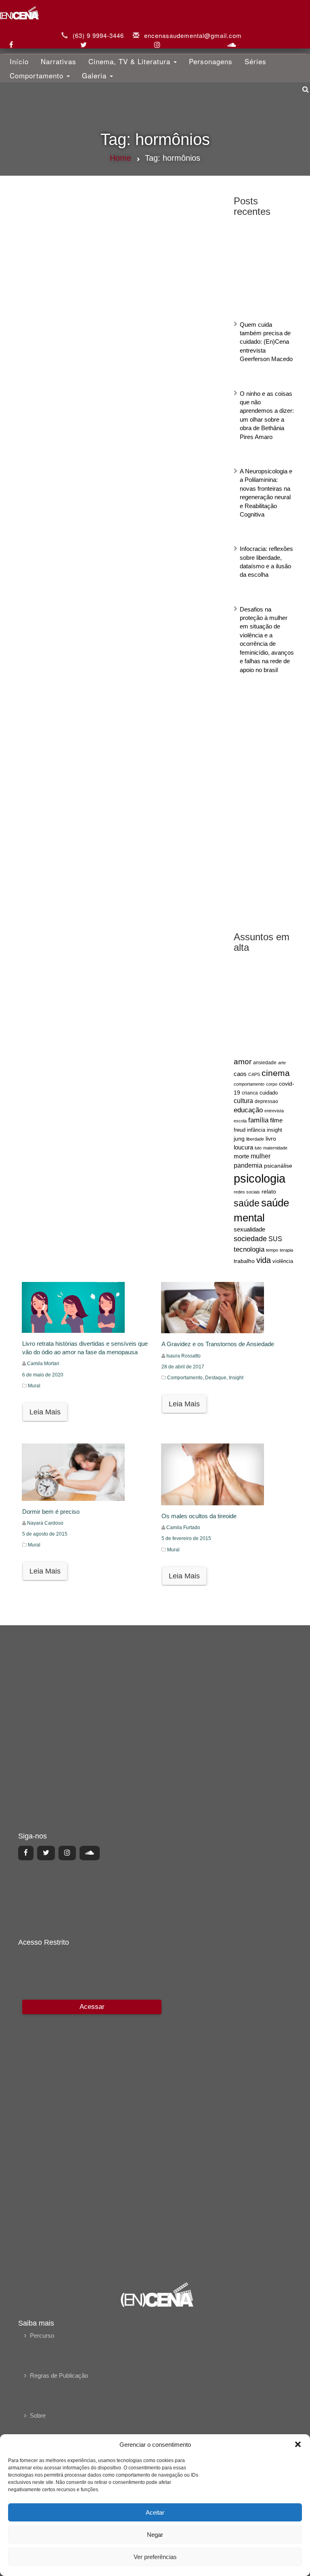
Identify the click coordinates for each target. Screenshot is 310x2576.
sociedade (250, 1239)
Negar (155, 2535)
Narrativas (59, 61)
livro (271, 1139)
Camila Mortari (43, 1364)
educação (248, 1110)
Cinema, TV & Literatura (131, 61)
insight (274, 1130)
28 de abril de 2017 (183, 1367)
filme (276, 1120)
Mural (34, 1386)
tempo (272, 1250)
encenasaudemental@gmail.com (193, 35)
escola (240, 1121)
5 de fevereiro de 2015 (186, 1538)
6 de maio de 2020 (43, 1375)
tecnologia (249, 1249)
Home (120, 158)
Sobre (38, 2415)
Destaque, (217, 1378)
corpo (272, 1084)
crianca (250, 1093)
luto (258, 1148)
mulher (261, 1156)
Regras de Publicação (59, 2375)
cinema (276, 1073)
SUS (275, 1239)
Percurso (42, 2335)
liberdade (255, 1139)
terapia (286, 1250)
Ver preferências (155, 2557)
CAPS (254, 1074)
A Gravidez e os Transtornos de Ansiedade (218, 1344)
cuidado (269, 1093)
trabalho (244, 1261)
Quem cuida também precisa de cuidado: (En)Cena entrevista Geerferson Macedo (266, 342)
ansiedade (265, 1063)
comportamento (249, 1084)
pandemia (248, 1165)
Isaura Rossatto (183, 1356)
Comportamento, (186, 1378)
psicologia (260, 1178)
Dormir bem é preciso (51, 1512)
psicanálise (278, 1166)
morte (241, 1156)
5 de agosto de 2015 (45, 1534)
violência (283, 1261)
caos (240, 1074)
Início (19, 61)
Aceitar (155, 2512)
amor (243, 1062)
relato (269, 1191)
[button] (298, 2444)
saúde (247, 1203)
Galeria (95, 75)
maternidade (275, 1148)
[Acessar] (91, 2135)
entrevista (274, 1111)
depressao (266, 1101)
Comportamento (38, 75)
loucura (243, 1147)
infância (256, 1130)
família (258, 1120)
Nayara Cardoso (45, 1523)
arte (282, 1063)
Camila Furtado (183, 1528)
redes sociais (247, 1192)
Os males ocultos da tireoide (199, 1516)
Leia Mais (45, 1412)
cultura (243, 1101)
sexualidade (249, 1229)
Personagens (211, 61)
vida (264, 1260)
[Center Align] (26, 1853)
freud (240, 1130)
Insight (236, 1378)
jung (239, 1139)
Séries (256, 61)
